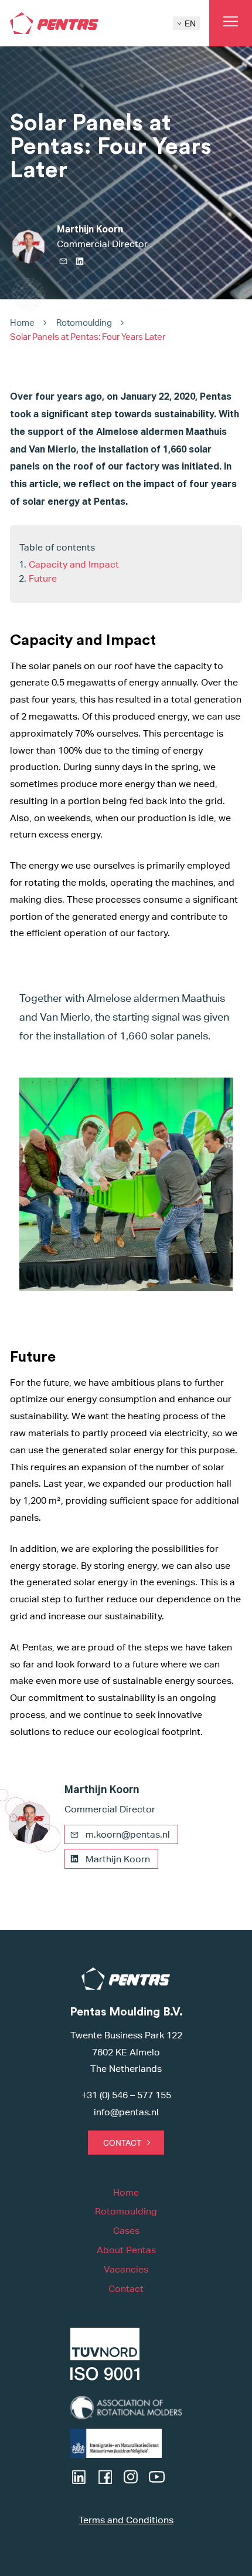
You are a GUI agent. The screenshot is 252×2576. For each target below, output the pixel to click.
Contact (122, 2143)
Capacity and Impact (74, 564)
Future (43, 578)
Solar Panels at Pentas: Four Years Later (88, 337)
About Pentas (126, 2250)
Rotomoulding (84, 323)
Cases (126, 2231)
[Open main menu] (231, 23)
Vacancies (126, 2269)
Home (22, 323)
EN (190, 23)
